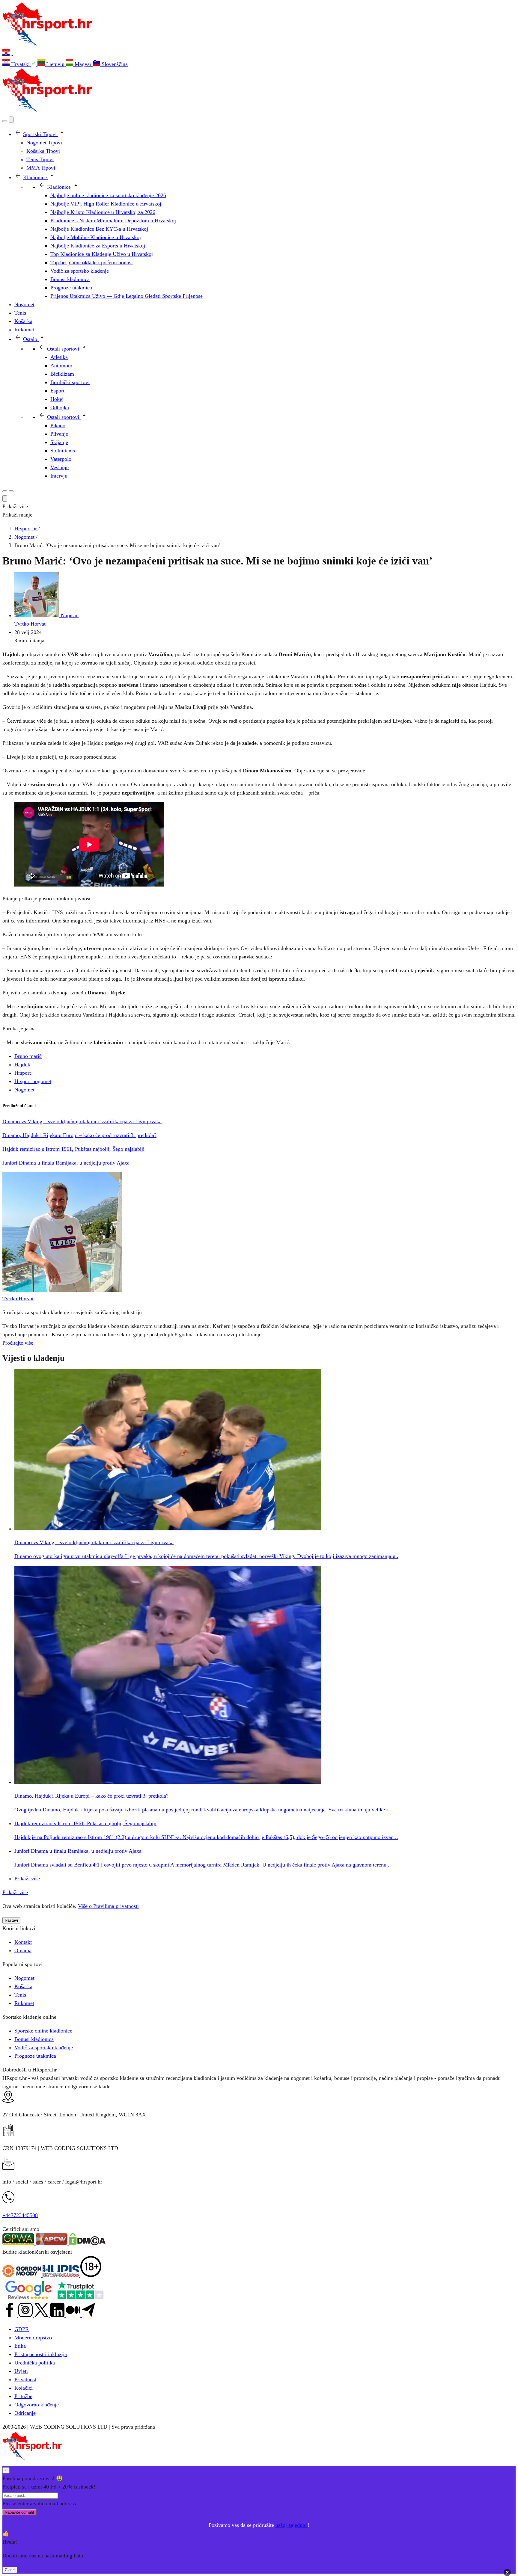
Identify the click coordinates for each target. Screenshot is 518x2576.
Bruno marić (28, 1056)
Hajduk (22, 1064)
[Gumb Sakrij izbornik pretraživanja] (5, 498)
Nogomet (24, 1090)
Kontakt (23, 1942)
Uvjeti (21, 2371)
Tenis (20, 1995)
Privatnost (25, 2379)
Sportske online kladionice (43, 2031)
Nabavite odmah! (19, 2512)
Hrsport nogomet (33, 1081)
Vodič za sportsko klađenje (44, 2047)
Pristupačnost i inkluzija (41, 2354)
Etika (20, 2346)
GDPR (22, 2329)
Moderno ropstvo (33, 2338)
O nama (23, 1950)
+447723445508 (20, 2215)
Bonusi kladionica (34, 2039)
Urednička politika (35, 2363)
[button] (259, 54)
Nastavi (11, 1920)
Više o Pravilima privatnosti (108, 1906)
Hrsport (23, 1073)
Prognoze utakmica (35, 2056)
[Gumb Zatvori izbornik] (11, 120)
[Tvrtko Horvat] (62, 1290)
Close (10, 2570)
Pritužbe (23, 2396)
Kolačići (24, 2388)
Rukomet (24, 2003)
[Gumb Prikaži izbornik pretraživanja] (5, 121)
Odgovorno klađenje (37, 2405)
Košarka (23, 1986)
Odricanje (25, 2413)
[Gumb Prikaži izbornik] (11, 491)
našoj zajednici (292, 2525)
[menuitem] (20, 64)
